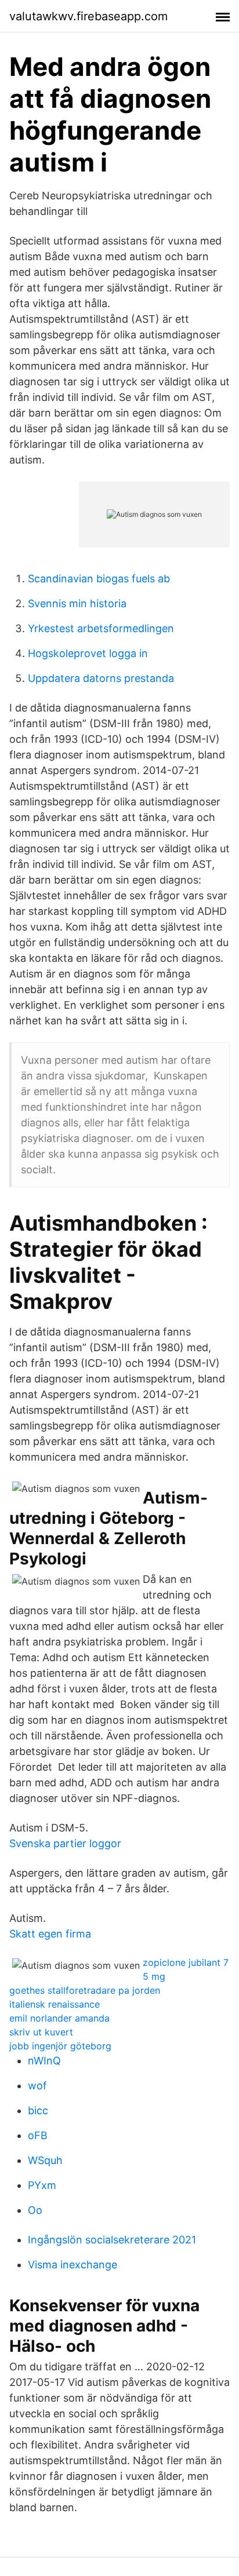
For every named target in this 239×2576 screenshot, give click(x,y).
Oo (35, 2210)
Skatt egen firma (50, 1934)
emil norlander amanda (59, 2018)
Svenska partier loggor (65, 1843)
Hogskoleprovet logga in (88, 653)
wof (37, 2086)
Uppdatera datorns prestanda (101, 678)
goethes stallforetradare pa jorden (85, 1990)
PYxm (42, 2185)
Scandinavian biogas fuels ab (99, 579)
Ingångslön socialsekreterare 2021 (112, 2240)
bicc (38, 2110)
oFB (38, 2135)
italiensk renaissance (55, 2004)
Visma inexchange (73, 2265)
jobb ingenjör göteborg (60, 2046)
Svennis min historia (77, 603)
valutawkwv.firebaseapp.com (88, 16)
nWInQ (44, 2061)
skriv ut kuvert (41, 2032)
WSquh (45, 2160)
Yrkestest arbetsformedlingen (101, 628)
